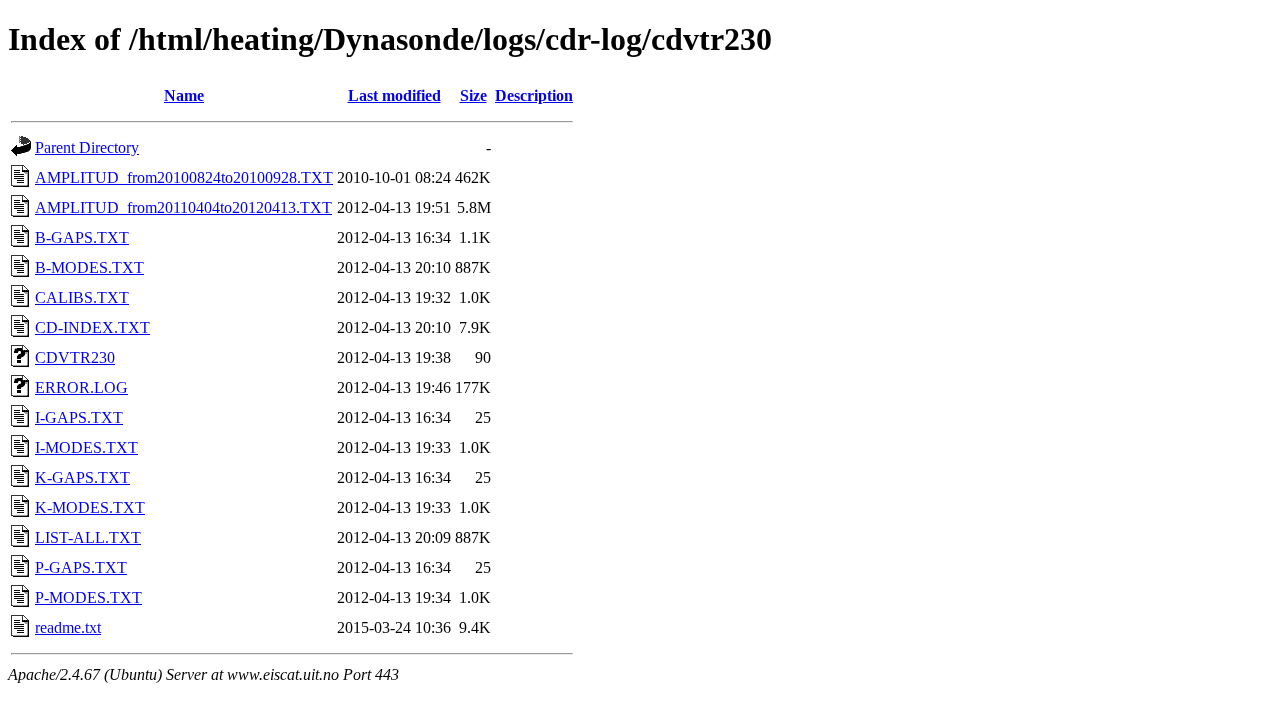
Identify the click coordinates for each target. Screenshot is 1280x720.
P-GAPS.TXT (81, 567)
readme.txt (68, 627)
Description (534, 95)
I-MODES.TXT (86, 447)
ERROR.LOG (81, 387)
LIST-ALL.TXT (88, 537)
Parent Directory (87, 147)
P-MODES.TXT (88, 597)
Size (473, 95)
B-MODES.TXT (89, 267)
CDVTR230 (75, 357)
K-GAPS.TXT (82, 477)
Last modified (394, 95)
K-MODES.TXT (90, 507)
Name (184, 95)
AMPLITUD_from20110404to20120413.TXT (183, 207)
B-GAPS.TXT (82, 237)
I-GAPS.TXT (79, 417)
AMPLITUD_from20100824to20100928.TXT (184, 177)
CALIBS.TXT (82, 297)
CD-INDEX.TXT (92, 327)
